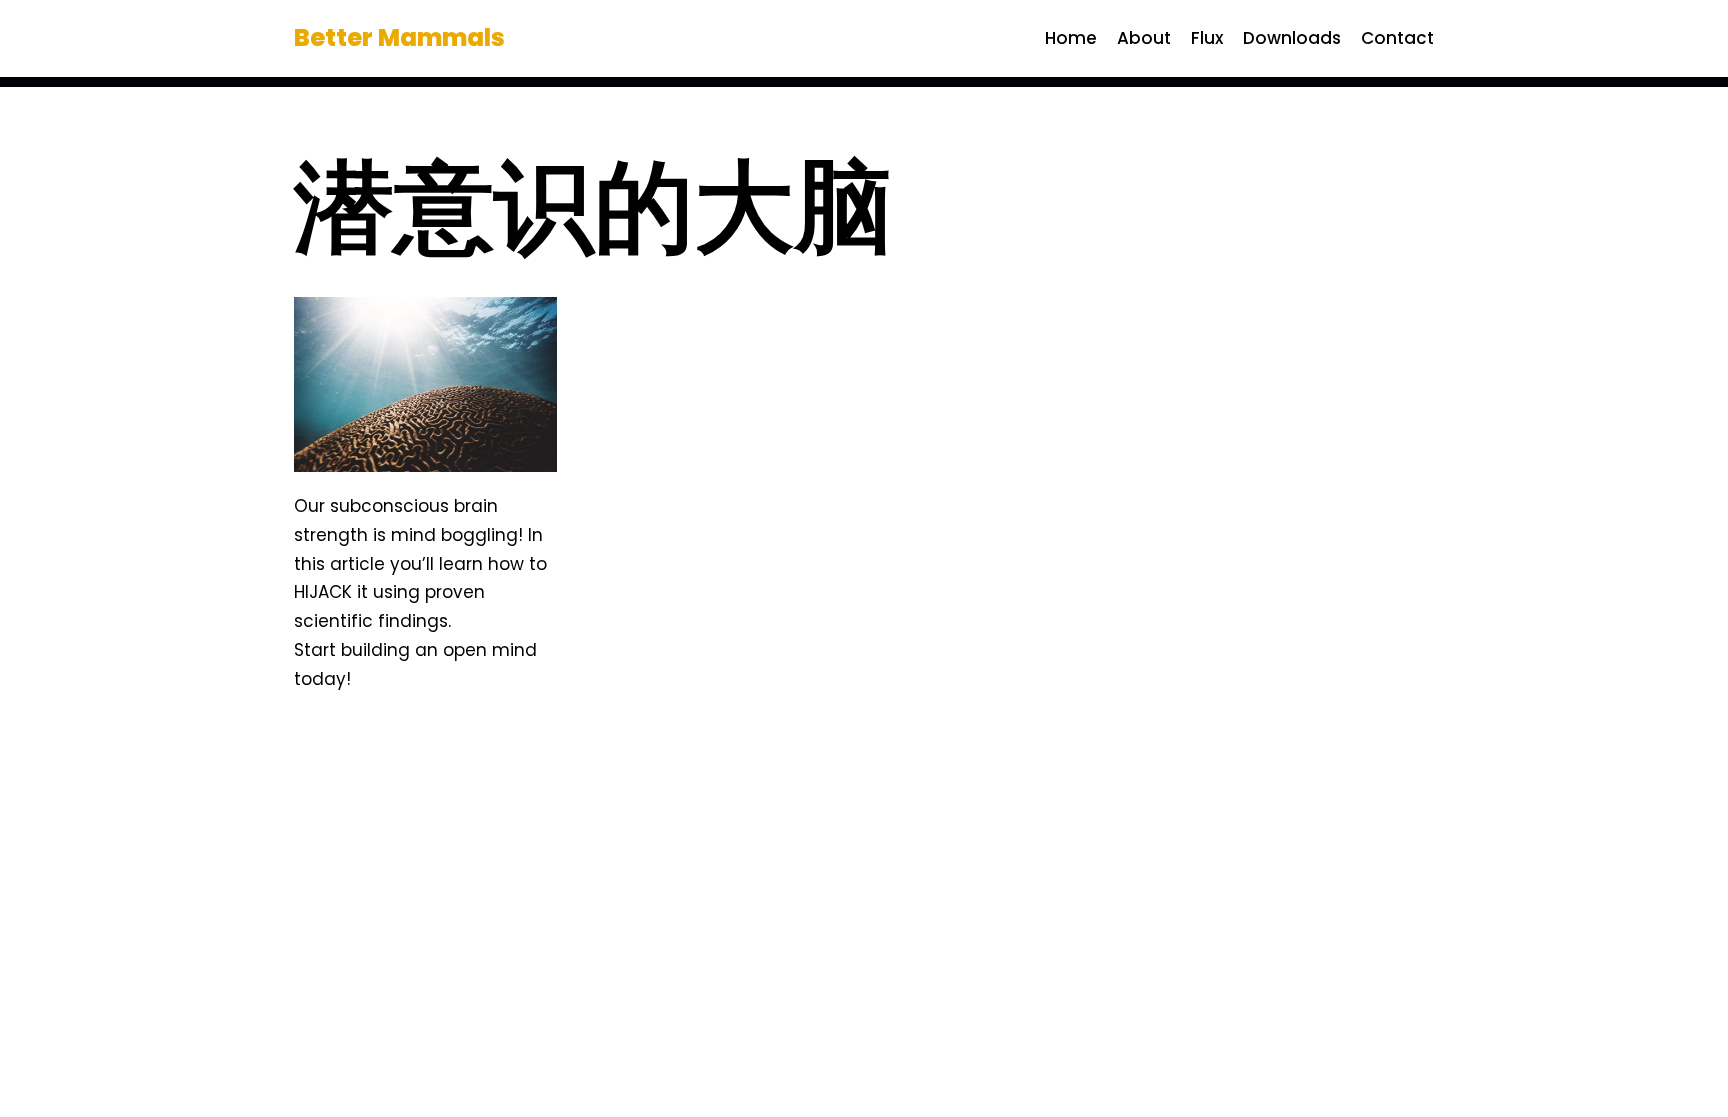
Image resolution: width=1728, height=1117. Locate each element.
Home (1071, 38)
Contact (1397, 38)
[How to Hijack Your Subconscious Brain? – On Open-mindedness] (425, 384)
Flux (1207, 38)
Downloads (1292, 38)
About (1144, 38)
